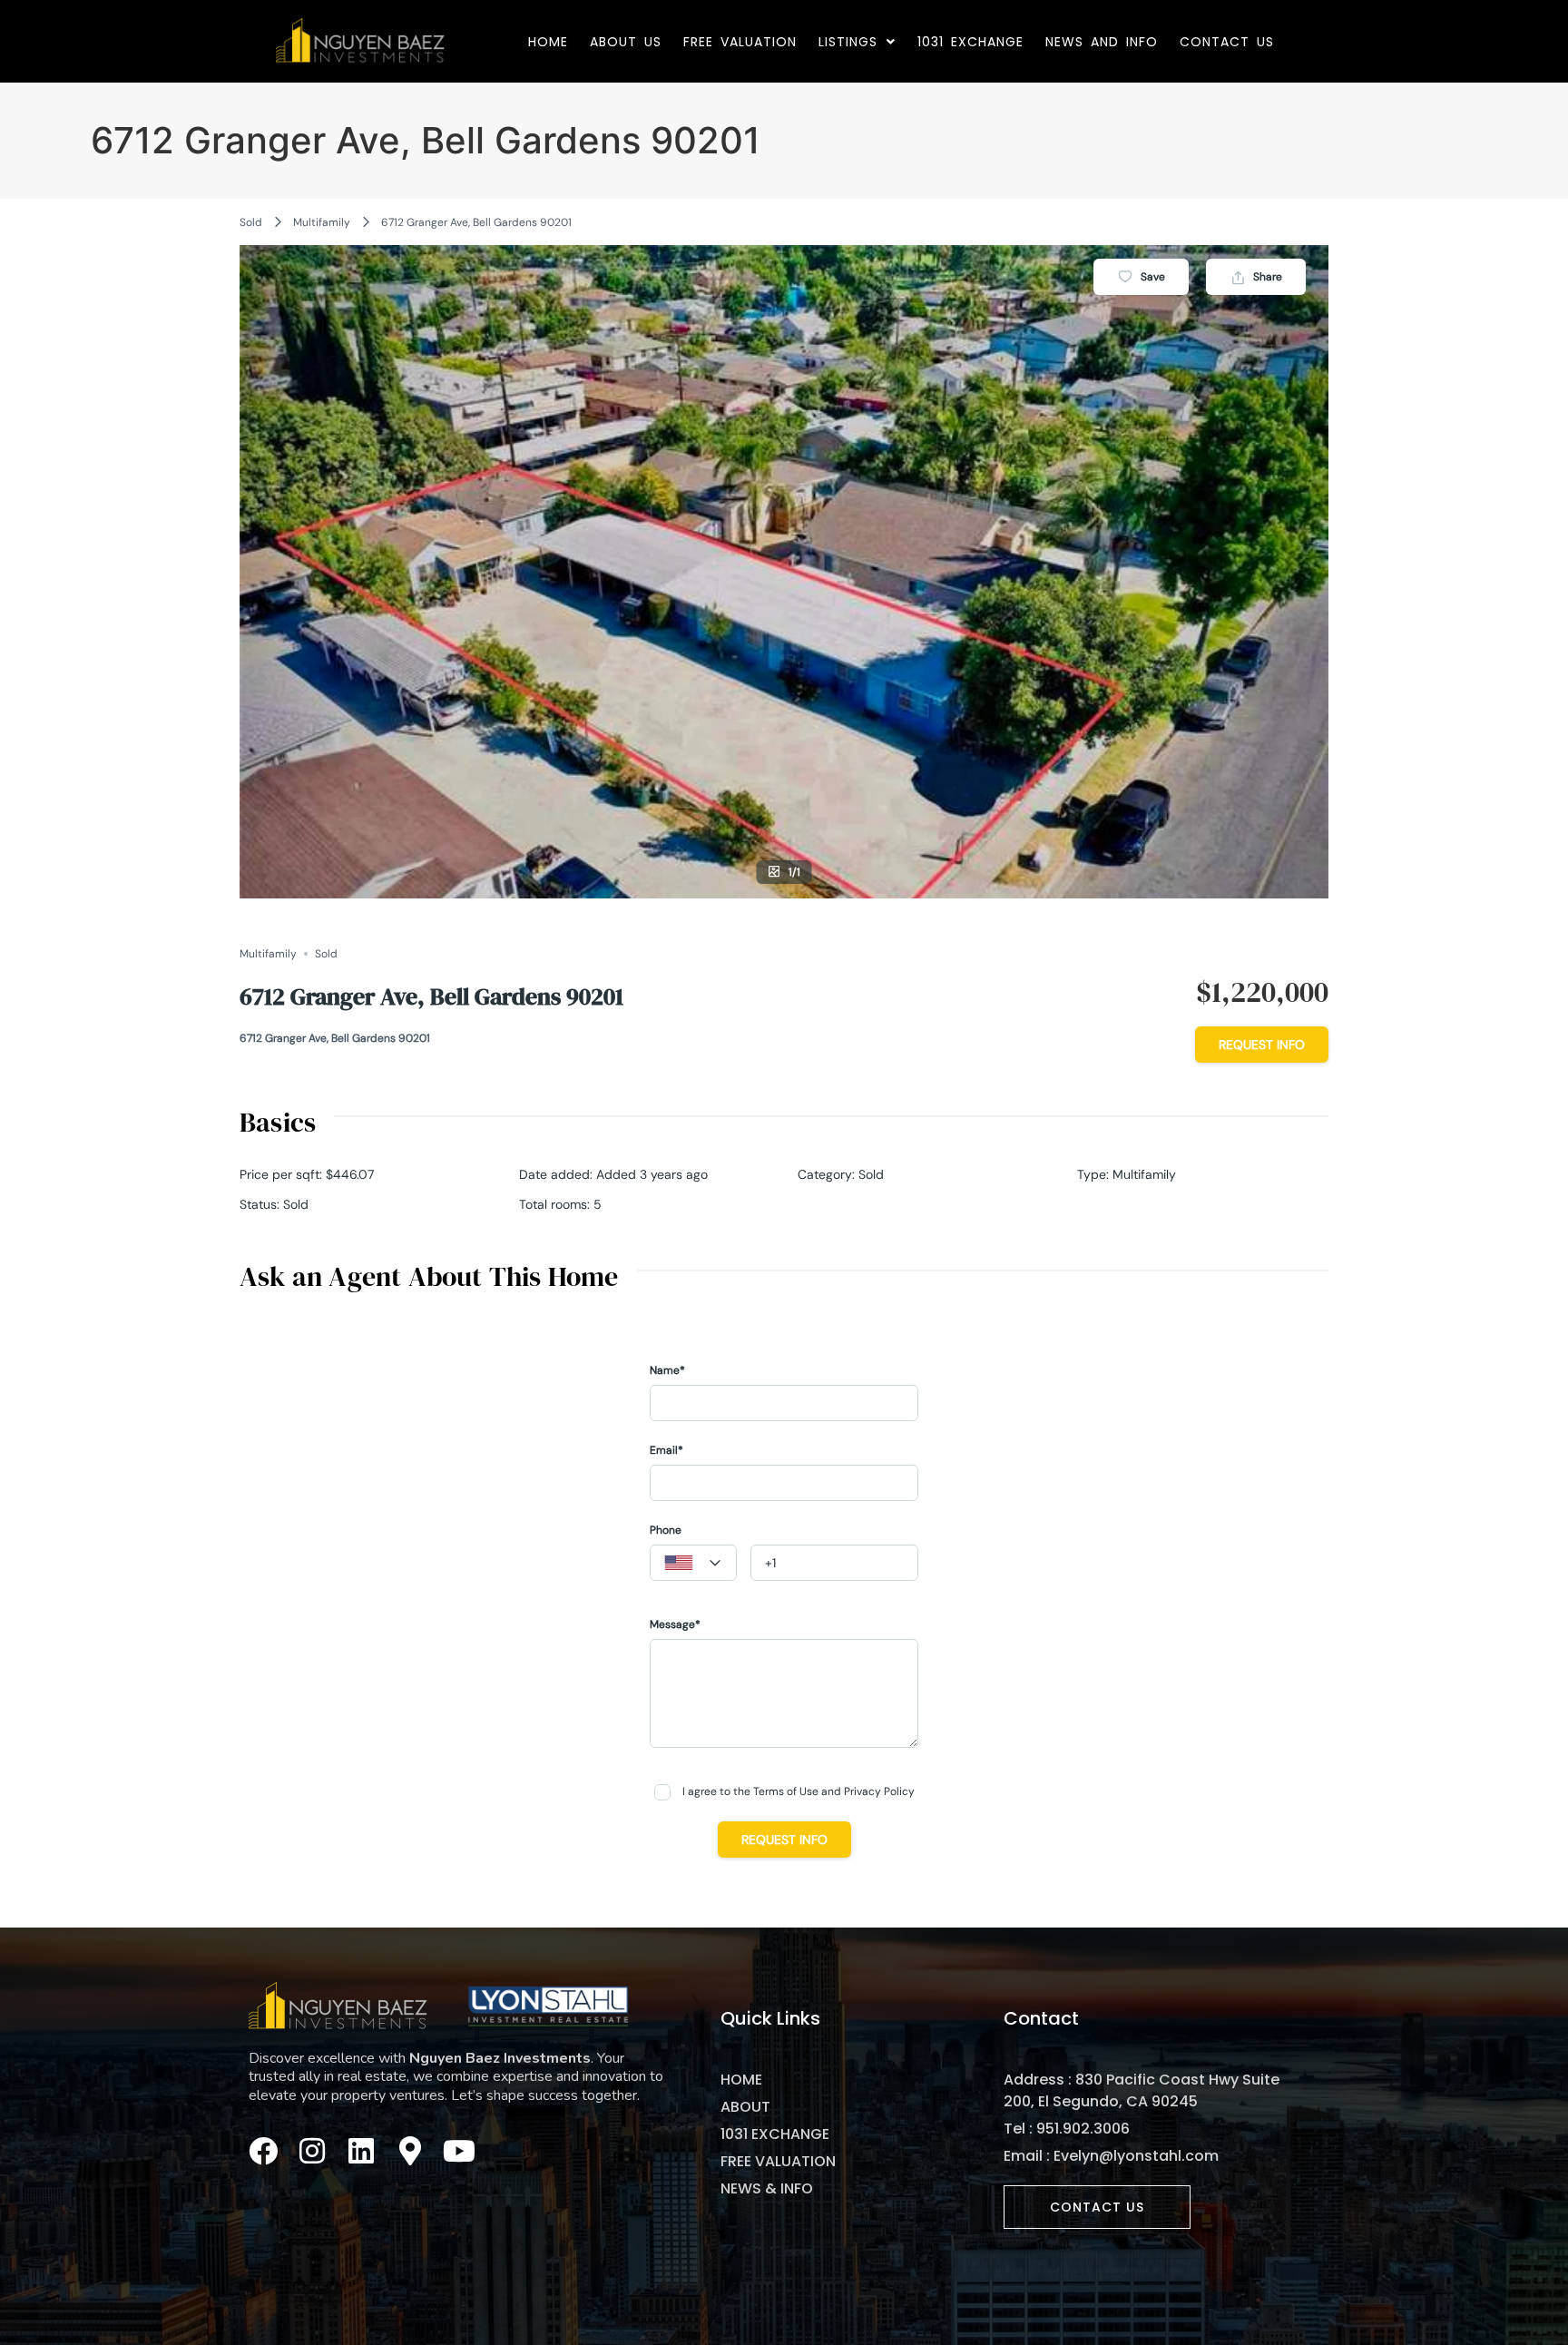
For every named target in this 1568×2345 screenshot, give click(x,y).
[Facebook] (263, 2151)
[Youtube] (459, 2151)
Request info (1262, 1045)
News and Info (1102, 42)
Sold (251, 222)
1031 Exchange (970, 42)
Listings (848, 42)
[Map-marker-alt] (410, 2151)
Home (548, 42)
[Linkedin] (361, 2151)
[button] (857, 42)
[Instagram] (312, 2151)
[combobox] (693, 1563)
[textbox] (693, 1564)
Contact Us (1227, 42)
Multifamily (322, 222)
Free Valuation (740, 42)
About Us (626, 42)
